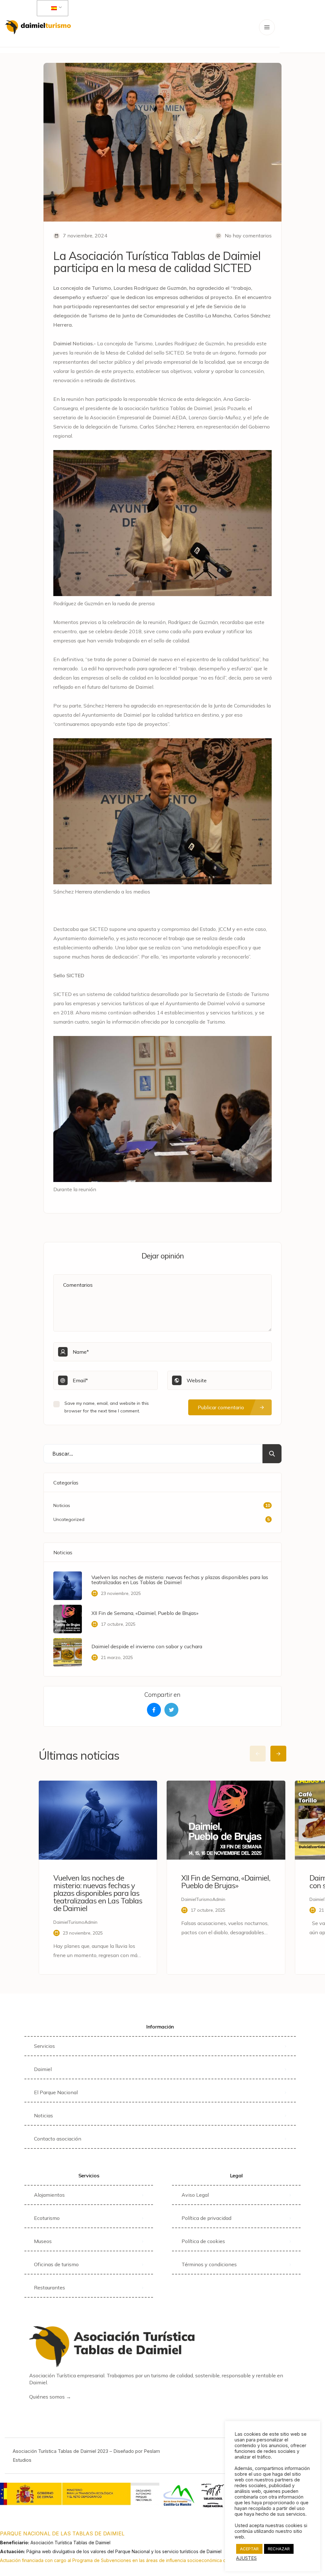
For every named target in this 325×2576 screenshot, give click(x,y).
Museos (43, 2241)
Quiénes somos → (50, 2397)
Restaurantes (50, 2287)
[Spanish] (51, 8)
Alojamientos (49, 2195)
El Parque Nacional (56, 2092)
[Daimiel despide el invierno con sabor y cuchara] (68, 1652)
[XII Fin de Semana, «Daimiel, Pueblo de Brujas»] (68, 1619)
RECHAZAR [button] (279, 2549)
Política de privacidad (206, 2218)
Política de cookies (203, 2241)
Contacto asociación (58, 2139)
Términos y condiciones (209, 2264)
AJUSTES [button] (246, 2558)
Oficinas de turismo (56, 2264)
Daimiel (43, 2069)
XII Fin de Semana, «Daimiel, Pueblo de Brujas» (145, 1613)
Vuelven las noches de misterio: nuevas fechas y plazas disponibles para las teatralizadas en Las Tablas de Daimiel (180, 1580)
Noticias (43, 2115)
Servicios (44, 2046)
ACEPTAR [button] (249, 2549)
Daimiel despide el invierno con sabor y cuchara (147, 1646)
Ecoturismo (47, 2218)
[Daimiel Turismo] (38, 27)
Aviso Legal (195, 2195)
